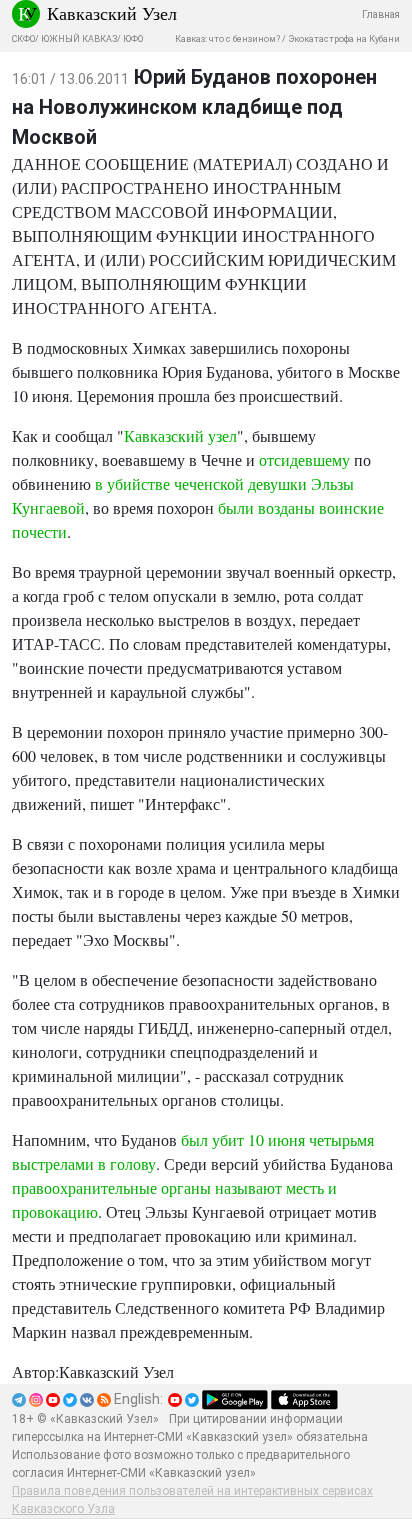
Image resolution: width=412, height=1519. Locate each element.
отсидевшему (304, 459)
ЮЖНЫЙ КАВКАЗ (79, 39)
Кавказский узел (180, 435)
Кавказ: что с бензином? (227, 39)
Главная (381, 14)
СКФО (23, 39)
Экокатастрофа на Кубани (344, 39)
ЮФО (133, 39)
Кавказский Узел (112, 13)
